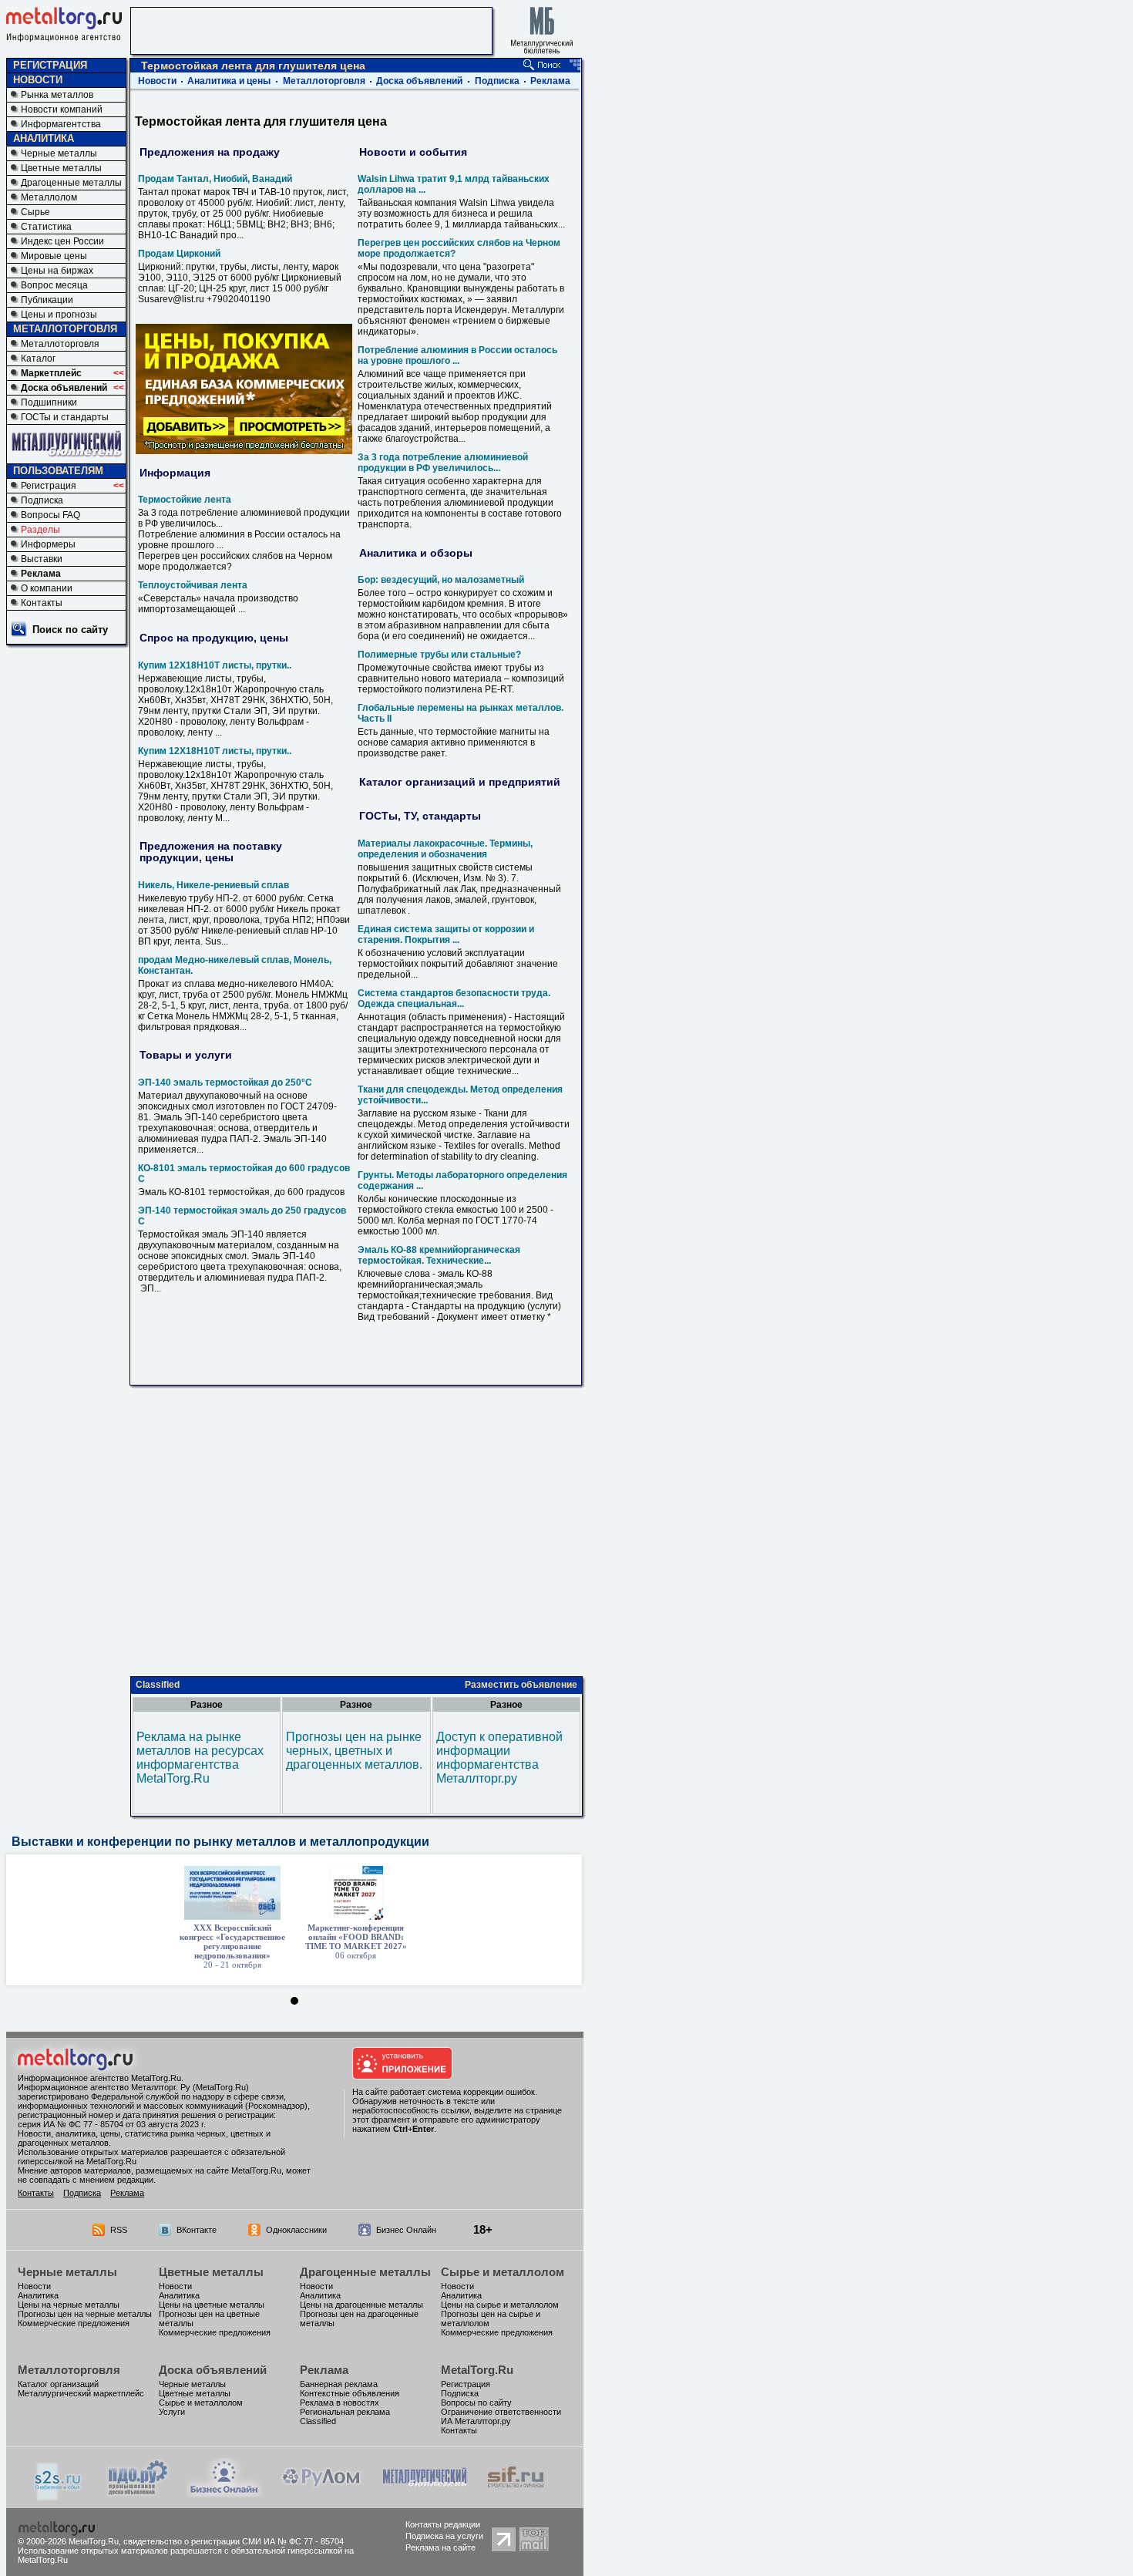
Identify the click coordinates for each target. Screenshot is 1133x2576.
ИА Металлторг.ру (476, 2421)
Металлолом (49, 197)
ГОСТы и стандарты (65, 417)
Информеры (48, 544)
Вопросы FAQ (50, 515)
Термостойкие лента (185, 500)
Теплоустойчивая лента (193, 585)
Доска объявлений (64, 388)
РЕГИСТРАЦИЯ (50, 65)
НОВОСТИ (38, 80)
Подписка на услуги (444, 2536)
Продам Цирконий (179, 254)
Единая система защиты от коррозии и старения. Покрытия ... (446, 934)
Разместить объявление (521, 1685)
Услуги (172, 2412)
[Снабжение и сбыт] (59, 2496)
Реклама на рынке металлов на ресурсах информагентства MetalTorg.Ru (200, 1758)
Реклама (41, 574)
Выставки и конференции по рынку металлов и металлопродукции (220, 1842)
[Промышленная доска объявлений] (138, 2495)
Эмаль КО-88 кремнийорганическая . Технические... (439, 1255)
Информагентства (61, 124)
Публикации (47, 300)
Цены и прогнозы (59, 315)
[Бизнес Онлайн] (224, 2493)
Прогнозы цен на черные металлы (85, 2314)
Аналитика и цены (229, 81)
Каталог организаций (58, 2384)
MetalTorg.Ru (477, 2370)
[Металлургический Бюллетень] (424, 2493)
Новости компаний (62, 109)
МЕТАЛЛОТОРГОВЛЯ (65, 329)
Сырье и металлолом (503, 2272)
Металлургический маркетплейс (81, 2393)
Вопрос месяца (54, 285)
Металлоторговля (60, 344)
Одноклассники (296, 2230)
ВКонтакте (197, 2230)
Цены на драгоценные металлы (361, 2305)
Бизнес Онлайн (406, 2230)
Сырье (35, 212)
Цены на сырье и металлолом (500, 2305)
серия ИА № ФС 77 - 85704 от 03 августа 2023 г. (112, 2124)
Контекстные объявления (350, 2393)
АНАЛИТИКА (44, 138)
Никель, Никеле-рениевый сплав (213, 885)
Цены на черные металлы (69, 2305)
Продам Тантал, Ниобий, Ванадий (215, 179)
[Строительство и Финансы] (516, 2493)
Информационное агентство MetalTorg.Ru (99, 2078)
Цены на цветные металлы (212, 2305)
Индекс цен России (62, 241)
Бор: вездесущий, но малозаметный (441, 580)
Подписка (42, 500)
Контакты (42, 603)
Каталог (38, 359)
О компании (47, 588)
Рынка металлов (57, 95)
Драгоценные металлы (71, 183)
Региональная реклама (345, 2412)
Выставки (42, 559)
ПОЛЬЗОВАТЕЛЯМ (58, 471)
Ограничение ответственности (501, 2412)
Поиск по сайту (70, 630)
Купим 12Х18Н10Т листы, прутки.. (215, 665)
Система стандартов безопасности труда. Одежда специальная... (454, 998)
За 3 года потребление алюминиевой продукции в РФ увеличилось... (443, 463)
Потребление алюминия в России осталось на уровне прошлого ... (457, 355)
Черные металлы (59, 153)
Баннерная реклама (339, 2384)
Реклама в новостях (340, 2403)
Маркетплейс (51, 373)
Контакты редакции (443, 2524)
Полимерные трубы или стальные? (439, 655)
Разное (207, 1705)
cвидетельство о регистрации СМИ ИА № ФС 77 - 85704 (234, 2541)
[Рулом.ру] (321, 2493)
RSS (119, 2230)
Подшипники (49, 402)
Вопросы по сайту (476, 2403)
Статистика (46, 227)
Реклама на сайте (440, 2547)
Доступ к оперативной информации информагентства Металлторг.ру (499, 1758)
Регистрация (49, 486)
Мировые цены (54, 256)
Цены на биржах (57, 271)
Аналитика (38, 2295)
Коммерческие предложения (74, 2323)
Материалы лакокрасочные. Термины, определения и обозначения (445, 849)
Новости (157, 81)
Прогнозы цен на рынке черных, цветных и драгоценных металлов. (354, 1751)
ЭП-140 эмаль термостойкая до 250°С (225, 1083)
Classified (158, 1685)
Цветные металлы (61, 168)
